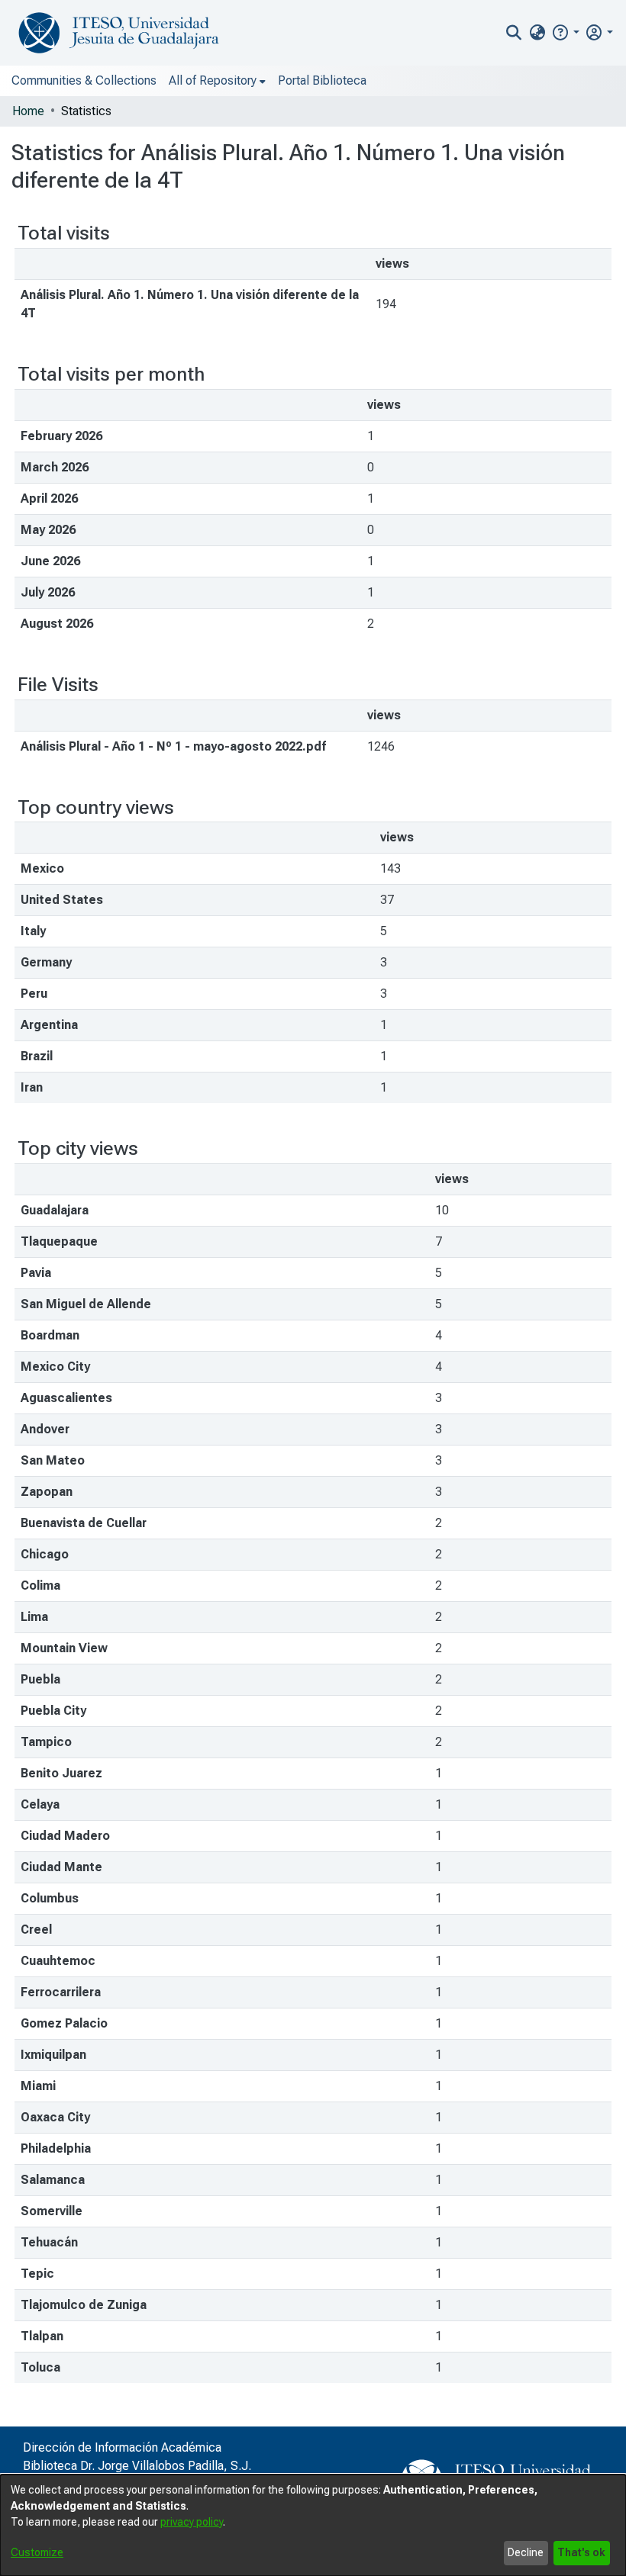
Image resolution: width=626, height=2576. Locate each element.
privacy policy (192, 2522)
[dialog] (313, 2525)
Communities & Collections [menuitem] (84, 80)
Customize (37, 2552)
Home (28, 111)
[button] (565, 32)
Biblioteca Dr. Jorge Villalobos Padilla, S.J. (137, 2466)
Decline (526, 2552)
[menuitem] (537, 33)
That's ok (581, 2552)
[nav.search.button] (514, 33)
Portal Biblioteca (322, 80)
